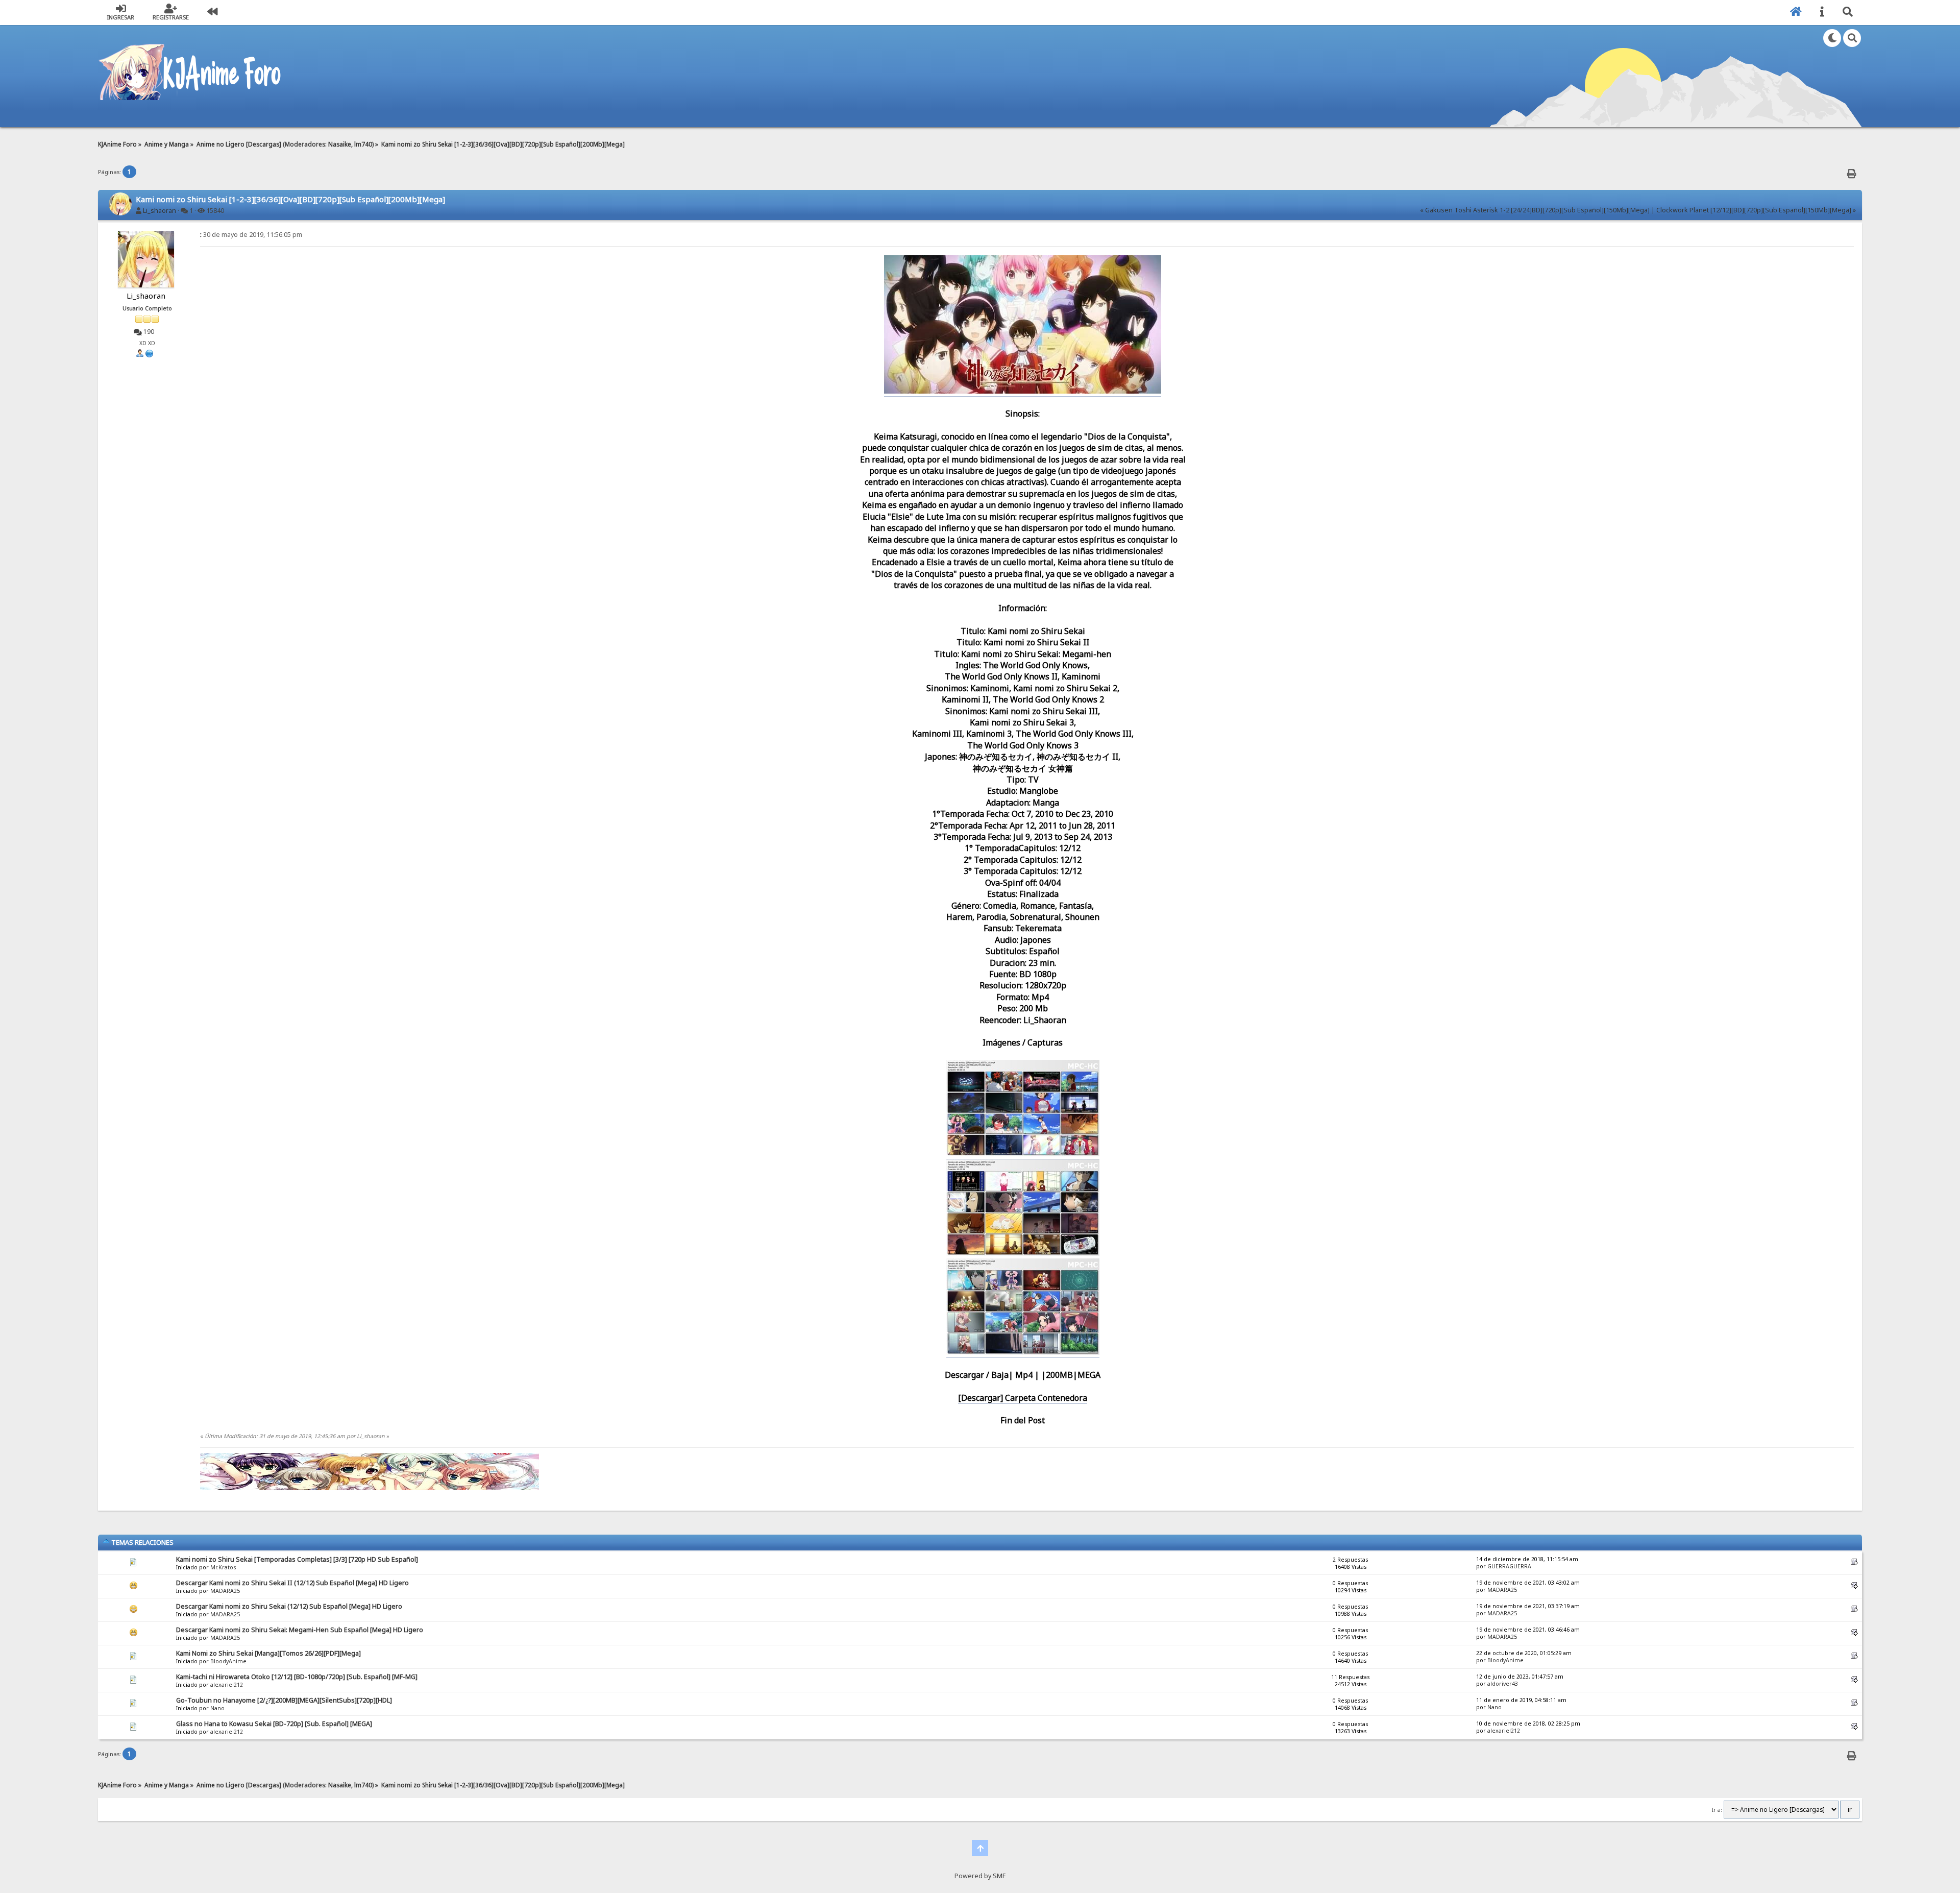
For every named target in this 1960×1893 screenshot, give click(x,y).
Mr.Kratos (223, 1567)
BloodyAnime (228, 1661)
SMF (999, 1876)
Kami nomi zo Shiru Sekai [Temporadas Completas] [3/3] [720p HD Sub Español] (297, 1559)
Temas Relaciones (142, 1542)
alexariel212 (227, 1685)
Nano (217, 1708)
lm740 (363, 144)
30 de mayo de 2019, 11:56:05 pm (251, 235)
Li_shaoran (160, 211)
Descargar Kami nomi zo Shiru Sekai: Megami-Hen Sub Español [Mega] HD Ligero (300, 1630)
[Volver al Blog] (212, 13)
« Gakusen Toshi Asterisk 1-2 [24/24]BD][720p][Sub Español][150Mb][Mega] (1535, 210)
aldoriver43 (1503, 1684)
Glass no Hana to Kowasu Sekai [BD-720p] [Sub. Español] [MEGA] (274, 1724)
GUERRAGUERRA (1509, 1566)
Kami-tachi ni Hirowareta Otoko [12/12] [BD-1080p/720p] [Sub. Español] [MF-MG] (297, 1677)
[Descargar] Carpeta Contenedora (1023, 1398)
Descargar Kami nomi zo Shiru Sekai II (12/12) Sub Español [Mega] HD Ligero (292, 1583)
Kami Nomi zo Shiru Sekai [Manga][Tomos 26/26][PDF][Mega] (268, 1653)
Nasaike (340, 144)
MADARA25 (225, 1591)
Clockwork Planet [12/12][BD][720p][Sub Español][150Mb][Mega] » (1756, 210)
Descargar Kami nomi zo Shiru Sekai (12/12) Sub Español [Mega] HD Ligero (289, 1606)
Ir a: (1717, 1810)
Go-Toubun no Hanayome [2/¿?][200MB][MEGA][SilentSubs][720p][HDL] (284, 1700)
